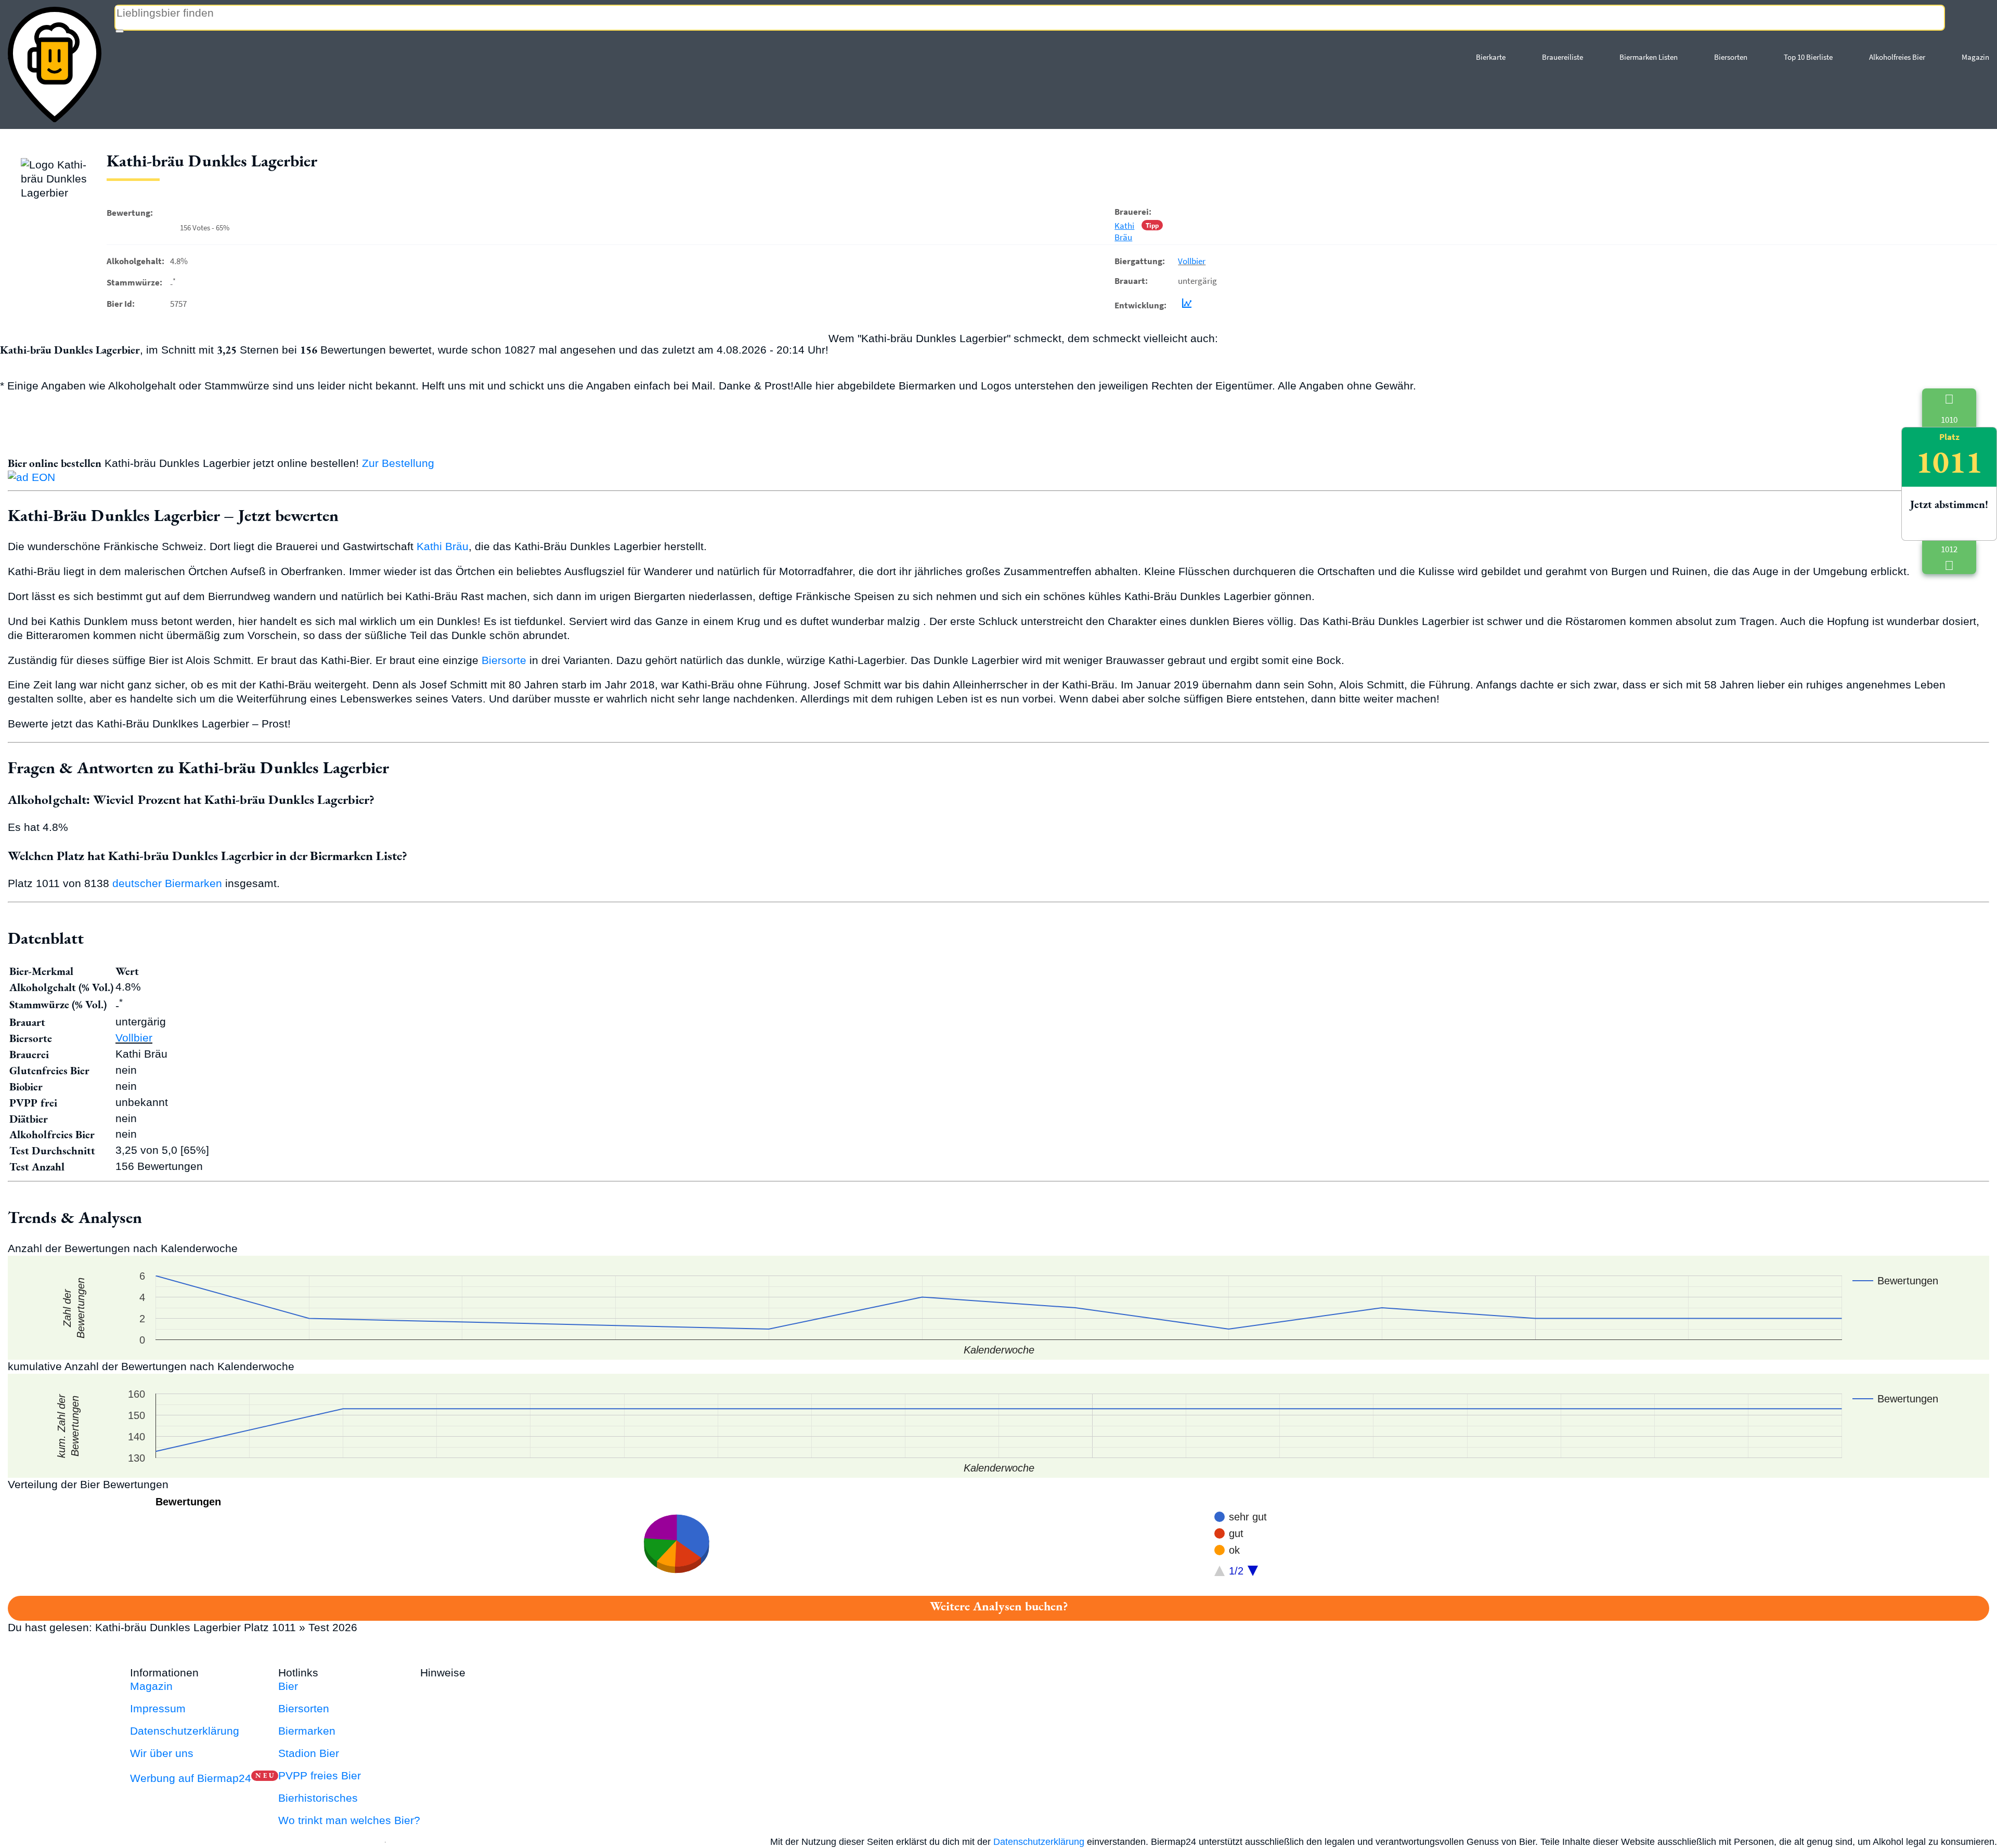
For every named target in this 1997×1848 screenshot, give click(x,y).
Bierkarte (1491, 57)
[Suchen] (120, 31)
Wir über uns (162, 1753)
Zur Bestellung (398, 463)
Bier (288, 1686)
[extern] (502, 1673)
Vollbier (1192, 261)
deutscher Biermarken (167, 883)
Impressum (158, 1708)
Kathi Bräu (1124, 231)
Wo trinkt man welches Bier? (349, 1820)
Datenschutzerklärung (185, 1731)
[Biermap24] (55, 64)
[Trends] (1185, 305)
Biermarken (307, 1731)
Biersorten (1731, 57)
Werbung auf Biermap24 (191, 1778)
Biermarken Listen (1649, 57)
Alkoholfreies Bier (1897, 57)
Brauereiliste (1562, 57)
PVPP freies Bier (320, 1775)
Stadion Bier (309, 1753)
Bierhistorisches (318, 1798)
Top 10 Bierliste (1808, 57)
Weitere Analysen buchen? (999, 1606)
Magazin (1975, 57)
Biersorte (504, 660)
